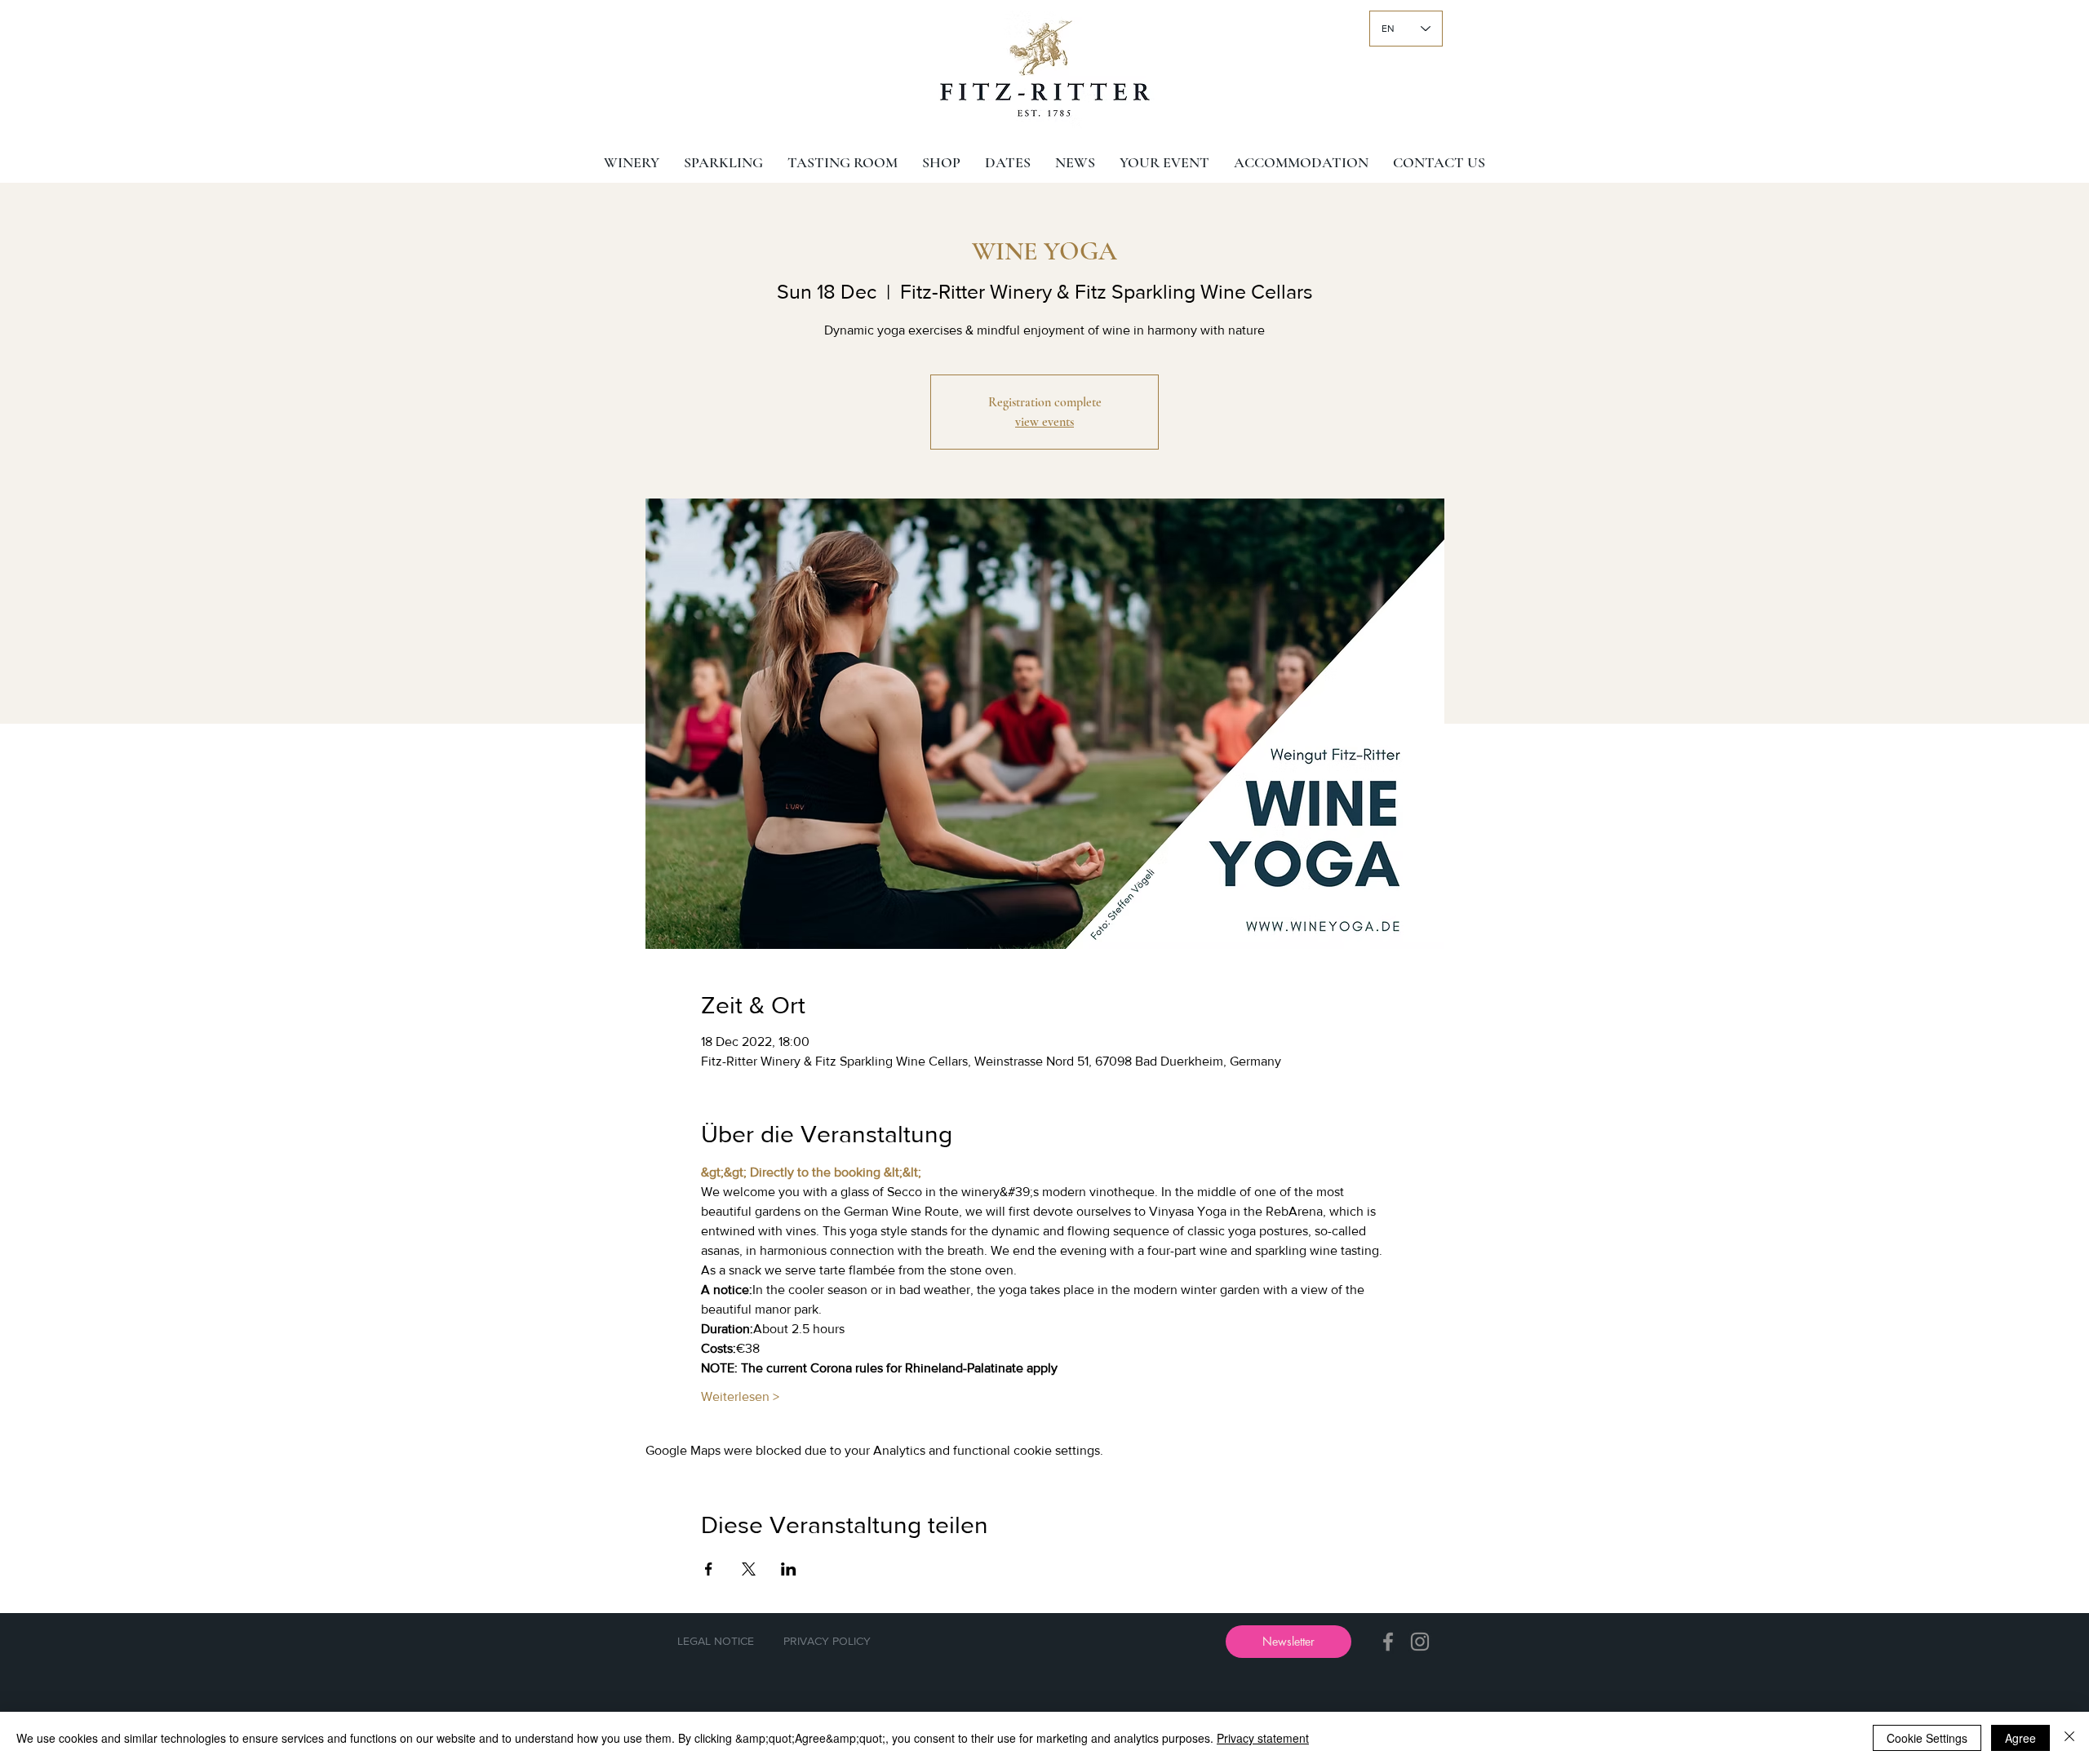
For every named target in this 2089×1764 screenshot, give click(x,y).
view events (1044, 422)
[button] (1288, 1642)
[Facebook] (1388, 1642)
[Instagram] (1420, 1642)
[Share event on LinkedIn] (789, 1569)
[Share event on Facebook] (709, 1569)
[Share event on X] (749, 1569)
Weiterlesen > (740, 1396)
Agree (2020, 1738)
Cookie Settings (1927, 1738)
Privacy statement (1263, 1738)
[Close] (2069, 1738)
